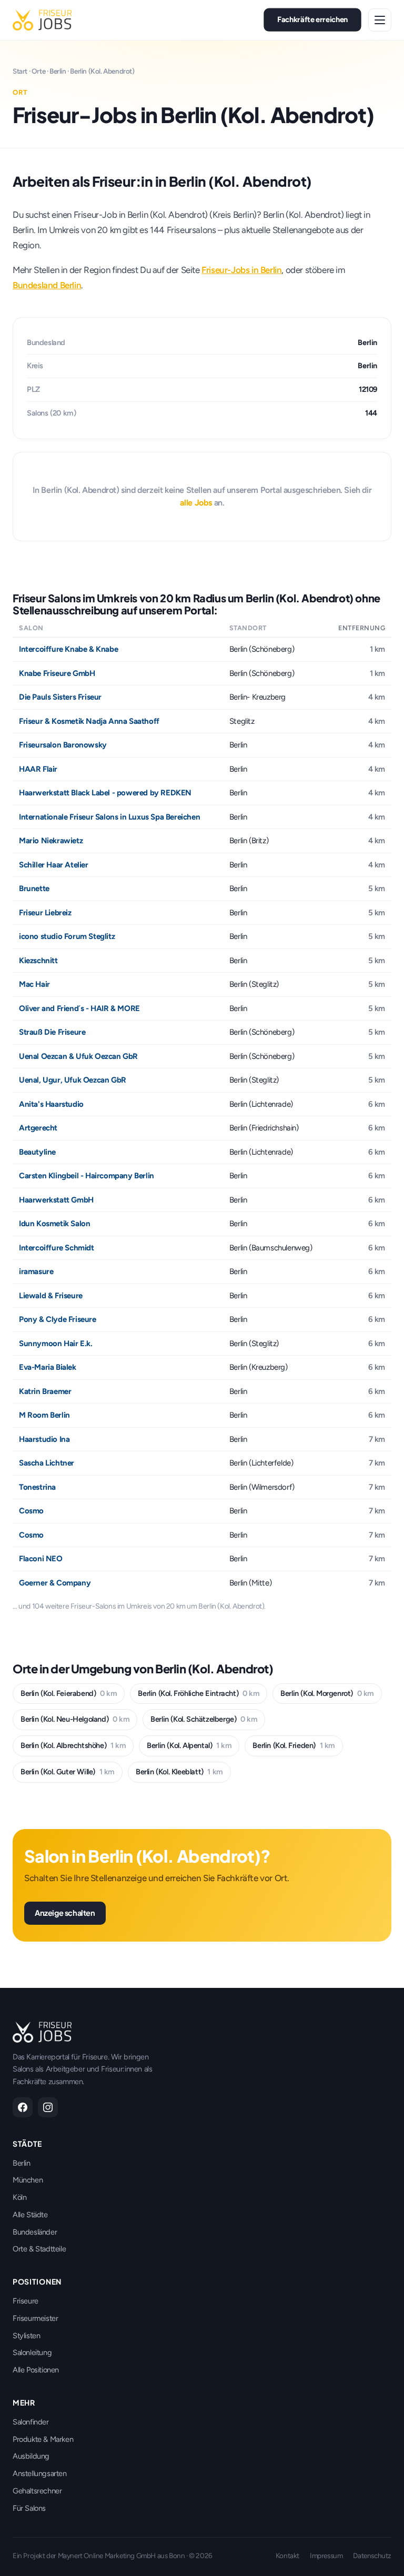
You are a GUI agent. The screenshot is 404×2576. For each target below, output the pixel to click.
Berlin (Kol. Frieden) (294, 1745)
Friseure (26, 2301)
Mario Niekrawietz (51, 841)
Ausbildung (31, 2456)
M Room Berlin (44, 1415)
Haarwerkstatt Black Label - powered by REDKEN (105, 793)
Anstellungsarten (40, 2473)
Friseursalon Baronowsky (63, 745)
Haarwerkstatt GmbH (56, 1200)
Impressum (326, 2555)
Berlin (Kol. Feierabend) (69, 1693)
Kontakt (287, 2555)
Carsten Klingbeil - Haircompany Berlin (87, 1176)
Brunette (34, 888)
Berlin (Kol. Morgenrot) (327, 1693)
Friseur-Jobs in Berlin (241, 270)
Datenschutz (372, 2555)
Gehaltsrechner (37, 2491)
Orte (38, 71)
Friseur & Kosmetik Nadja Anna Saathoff (89, 721)
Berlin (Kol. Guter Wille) (68, 1772)
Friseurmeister (35, 2318)
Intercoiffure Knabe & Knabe (68, 649)
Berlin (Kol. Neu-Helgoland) (75, 1719)
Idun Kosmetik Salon (54, 1224)
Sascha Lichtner (47, 1463)
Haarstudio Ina (44, 1439)
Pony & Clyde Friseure (58, 1319)
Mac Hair (34, 984)
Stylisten (26, 2336)
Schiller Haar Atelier (54, 865)
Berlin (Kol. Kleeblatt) (179, 1772)
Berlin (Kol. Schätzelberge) (204, 1719)
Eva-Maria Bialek (48, 1367)
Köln (19, 2197)
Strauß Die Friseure (52, 1032)
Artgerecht (38, 1128)
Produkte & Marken (43, 2439)
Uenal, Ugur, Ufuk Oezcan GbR (73, 1080)
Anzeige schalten (65, 1913)
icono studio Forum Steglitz (67, 936)
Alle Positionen (36, 2370)
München (28, 2180)
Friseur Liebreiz (45, 913)
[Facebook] (23, 2107)
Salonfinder (31, 2422)
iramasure (36, 1271)
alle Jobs (196, 503)
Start (20, 71)
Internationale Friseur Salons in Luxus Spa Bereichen (109, 817)
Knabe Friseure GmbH (57, 673)
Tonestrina (37, 1487)
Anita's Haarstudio (51, 1104)
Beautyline (37, 1152)
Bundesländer (35, 2232)
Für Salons (29, 2508)
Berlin (58, 71)
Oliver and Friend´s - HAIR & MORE (79, 1008)
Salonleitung (32, 2352)
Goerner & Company (55, 1583)
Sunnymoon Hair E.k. (55, 1343)
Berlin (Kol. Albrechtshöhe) (73, 1745)
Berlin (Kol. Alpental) (189, 1745)
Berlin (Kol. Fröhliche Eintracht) (199, 1693)
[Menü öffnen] (380, 20)
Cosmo (31, 1511)
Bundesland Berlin (47, 285)
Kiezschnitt (38, 961)
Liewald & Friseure (51, 1296)
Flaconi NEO (41, 1559)
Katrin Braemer (45, 1391)
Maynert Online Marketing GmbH (107, 2555)
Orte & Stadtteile (39, 2249)
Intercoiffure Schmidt (57, 1248)
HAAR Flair (38, 769)
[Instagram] (48, 2107)
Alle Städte (30, 2215)
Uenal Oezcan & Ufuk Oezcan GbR (78, 1056)
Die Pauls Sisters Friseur (60, 697)
